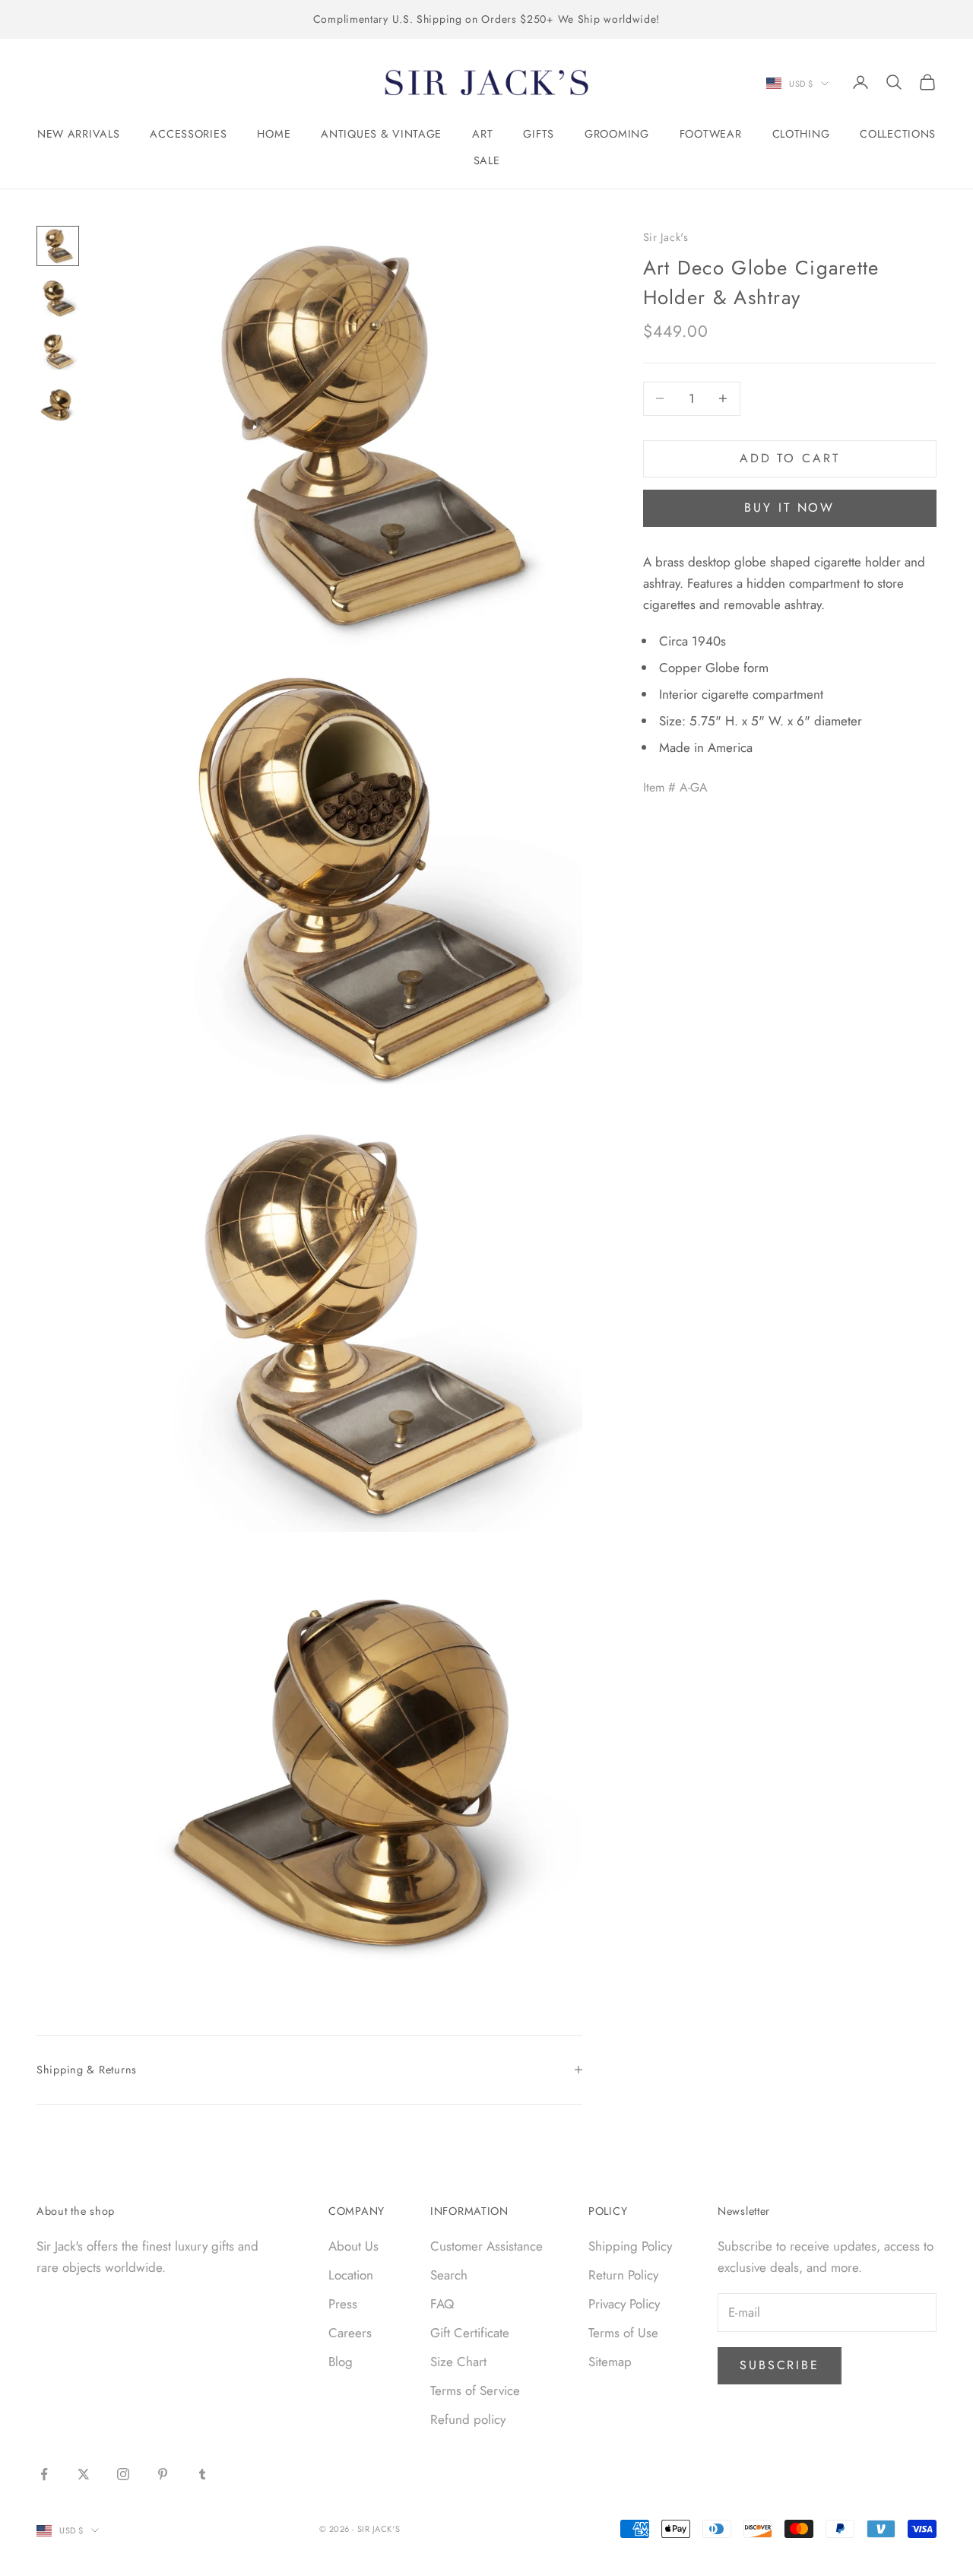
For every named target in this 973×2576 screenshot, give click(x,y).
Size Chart (458, 2362)
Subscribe (780, 2365)
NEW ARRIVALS (79, 134)
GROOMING (617, 134)
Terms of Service (475, 2390)
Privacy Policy (624, 2304)
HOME (274, 134)
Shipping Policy (630, 2246)
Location (351, 2275)
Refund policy (468, 2419)
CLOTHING (801, 134)
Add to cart (790, 458)
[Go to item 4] (58, 404)
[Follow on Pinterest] (163, 2474)
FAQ (442, 2304)
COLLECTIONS (898, 134)
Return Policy (623, 2275)
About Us (353, 2246)
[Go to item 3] (58, 351)
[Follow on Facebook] (44, 2474)
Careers (350, 2333)
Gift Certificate (470, 2333)
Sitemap (610, 2362)
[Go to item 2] (58, 298)
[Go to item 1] (58, 246)
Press (343, 2304)
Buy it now (789, 508)
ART (482, 134)
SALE (487, 160)
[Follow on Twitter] (84, 2474)
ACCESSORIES (188, 134)
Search (449, 2275)
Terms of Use (623, 2333)
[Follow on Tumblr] (202, 2474)
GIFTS (539, 134)
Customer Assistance (486, 2246)
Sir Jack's (666, 237)
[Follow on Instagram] (123, 2474)
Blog (341, 2362)
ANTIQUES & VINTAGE (381, 134)
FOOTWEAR (711, 134)
